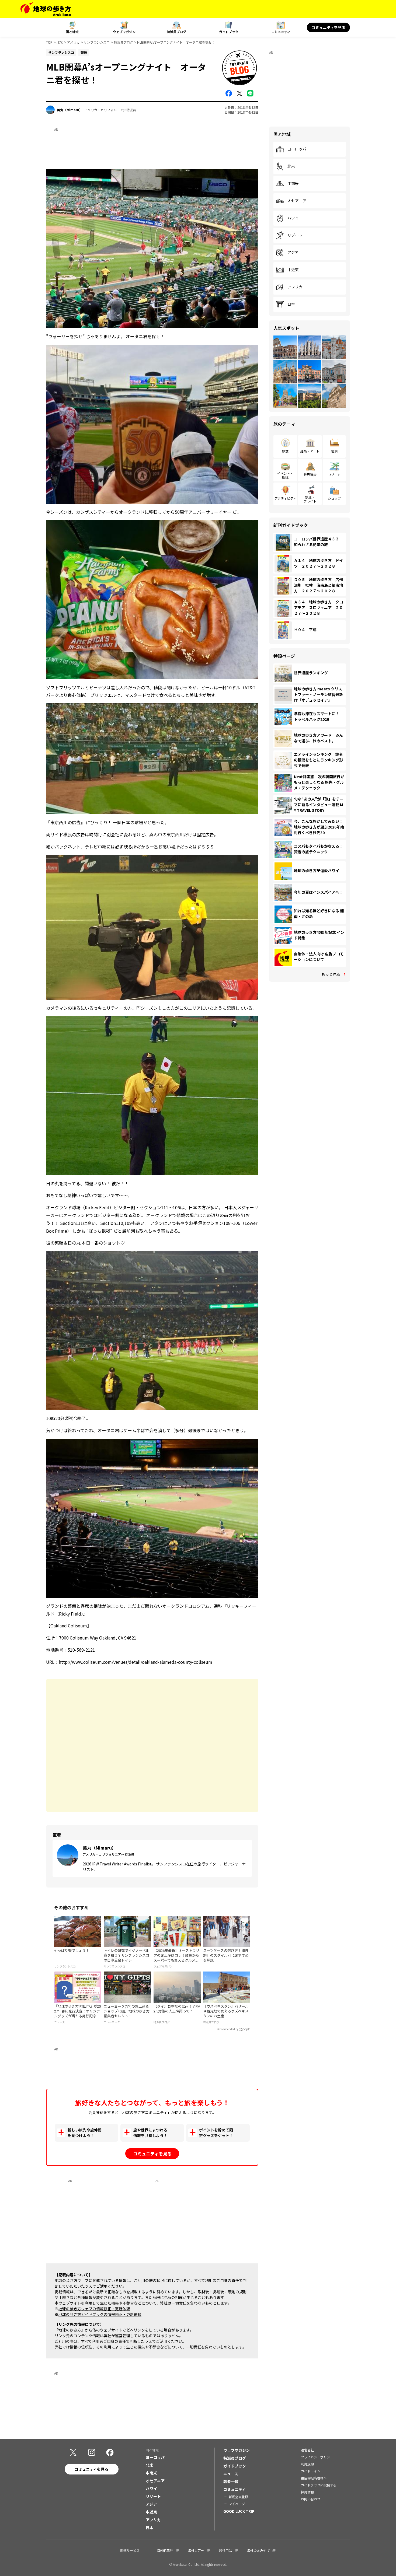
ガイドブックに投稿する (319, 2485)
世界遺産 (310, 475)
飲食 (285, 451)
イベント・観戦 (285, 475)
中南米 (293, 184)
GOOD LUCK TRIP (239, 2511)
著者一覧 (231, 2481)
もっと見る (331, 974)
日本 (291, 304)
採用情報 (307, 2492)
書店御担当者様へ (314, 2478)
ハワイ (293, 218)
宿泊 (334, 451)
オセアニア (297, 201)
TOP (49, 42)
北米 (60, 42)
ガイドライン (311, 2471)
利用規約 (307, 2464)
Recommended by (228, 2029)
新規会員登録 (238, 2497)
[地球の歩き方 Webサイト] (46, 9)
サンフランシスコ (97, 42)
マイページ (237, 2504)
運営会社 (307, 2450)
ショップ (334, 498)
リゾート (295, 235)
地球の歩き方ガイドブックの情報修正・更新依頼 (100, 2314)
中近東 (293, 270)
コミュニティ (281, 32)
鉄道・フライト (310, 499)
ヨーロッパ (297, 149)
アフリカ (295, 287)
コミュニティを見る (329, 27)
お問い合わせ (311, 2499)
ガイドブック (229, 32)
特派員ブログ (176, 32)
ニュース (231, 2474)
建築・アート (310, 451)
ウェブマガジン (124, 32)
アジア (293, 253)
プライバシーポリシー (317, 2457)
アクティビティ (285, 498)
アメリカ (73, 42)
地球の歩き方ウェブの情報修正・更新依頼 (94, 2309)
